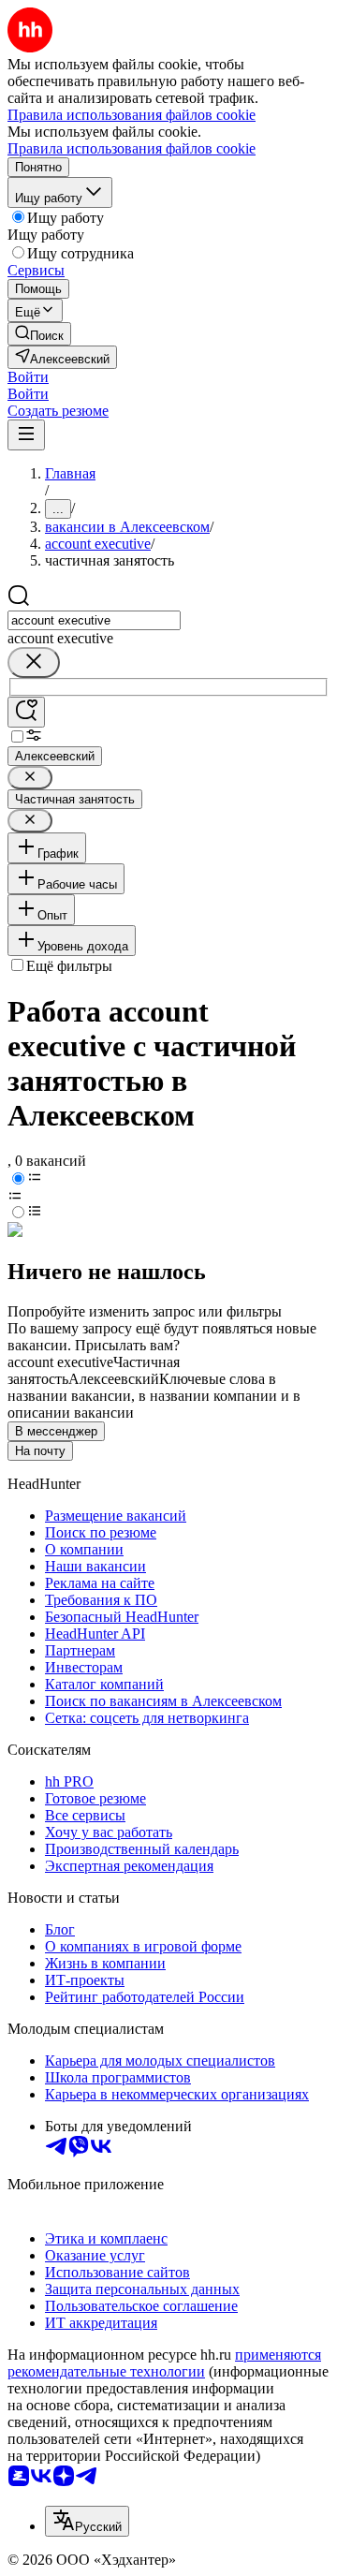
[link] (39, 334)
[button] (28, 377)
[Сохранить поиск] (26, 712)
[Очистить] (34, 662)
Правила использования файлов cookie (132, 148)
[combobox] (94, 620)
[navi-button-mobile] (26, 435)
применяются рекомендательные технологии (164, 2363)
